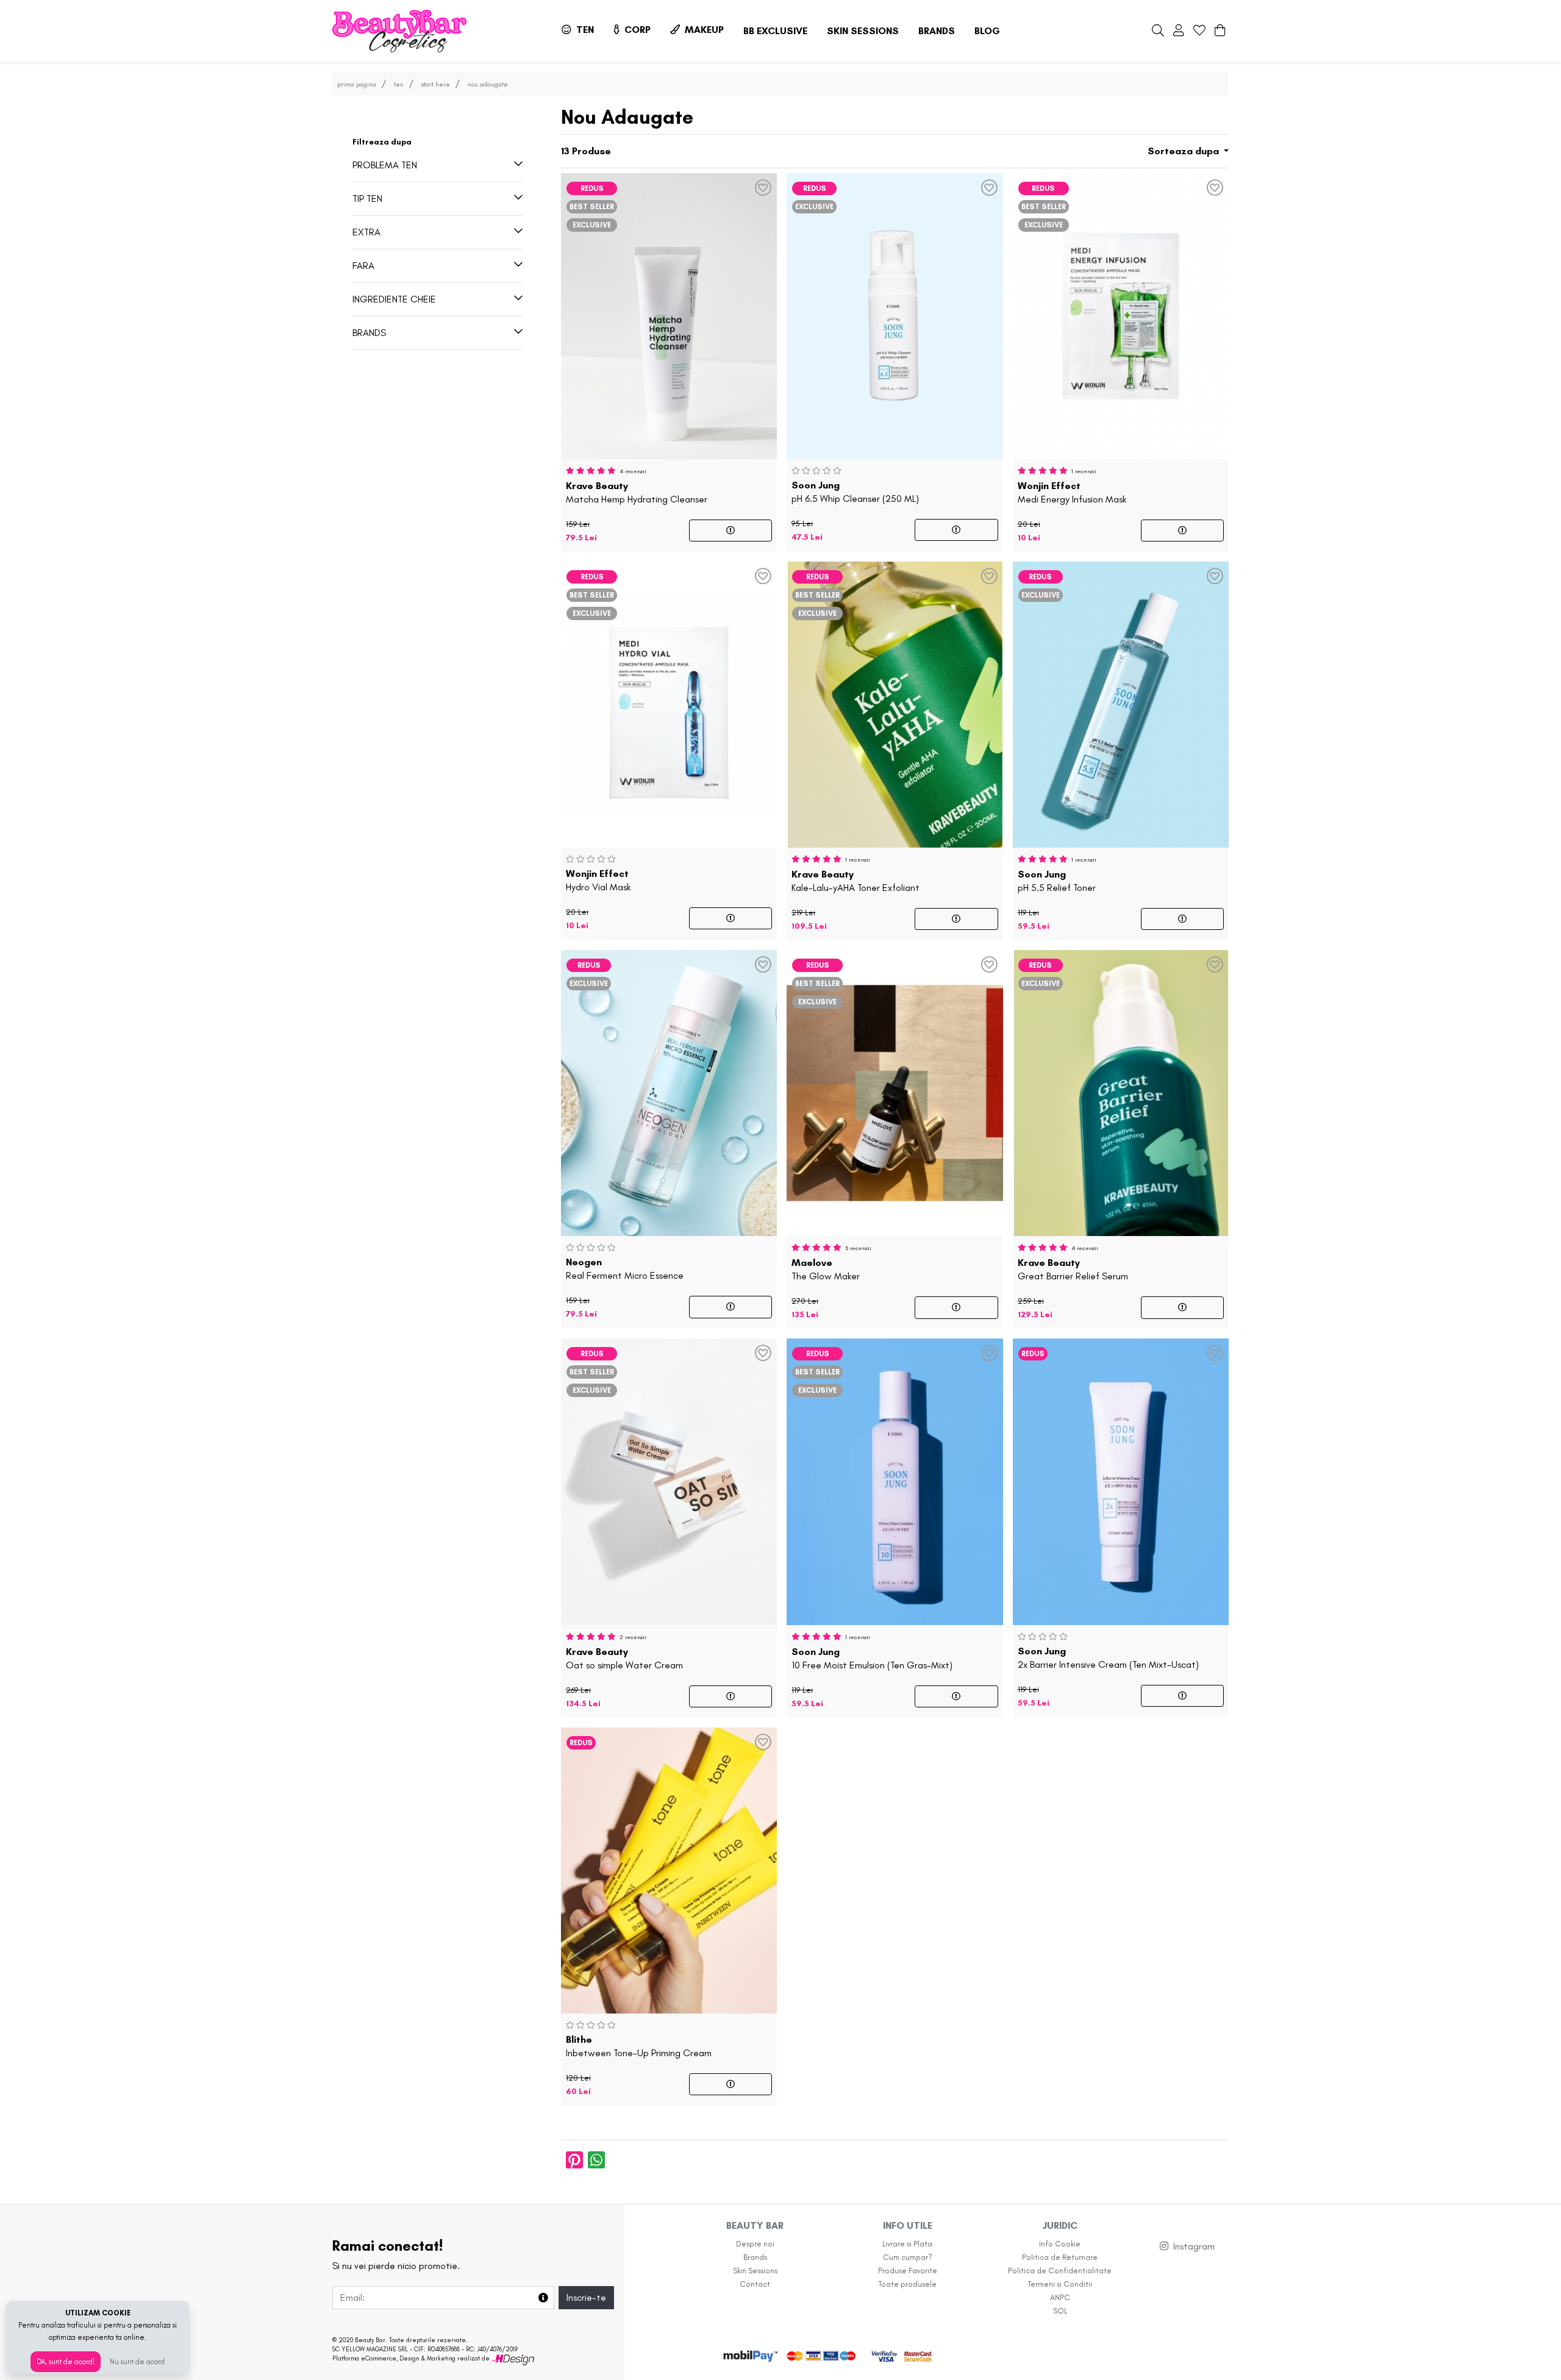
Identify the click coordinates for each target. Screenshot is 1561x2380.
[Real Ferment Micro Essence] (669, 1091)
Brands (937, 31)
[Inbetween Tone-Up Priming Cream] (669, 1868)
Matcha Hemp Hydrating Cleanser (637, 493)
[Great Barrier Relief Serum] (1121, 1091)
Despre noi (755, 2244)
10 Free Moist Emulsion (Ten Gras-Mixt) (872, 1659)
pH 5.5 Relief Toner (1057, 881)
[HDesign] (513, 2358)
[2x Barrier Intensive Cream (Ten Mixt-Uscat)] (1121, 1480)
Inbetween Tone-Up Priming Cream (639, 2046)
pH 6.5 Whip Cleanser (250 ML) (855, 492)
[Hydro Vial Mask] (669, 702)
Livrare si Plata (907, 2244)
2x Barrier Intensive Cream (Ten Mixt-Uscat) (1108, 1658)
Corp (636, 30)
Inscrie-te (586, 2297)
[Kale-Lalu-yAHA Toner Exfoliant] (895, 702)
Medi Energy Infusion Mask (1072, 493)
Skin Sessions (863, 31)
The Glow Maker (826, 1270)
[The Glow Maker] (895, 1091)
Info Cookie (1060, 2244)
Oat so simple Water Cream (624, 1659)
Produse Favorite (908, 2271)
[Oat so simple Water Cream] (669, 1480)
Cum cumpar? (908, 2257)
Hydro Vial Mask (598, 881)
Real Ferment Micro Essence (625, 1269)
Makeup (703, 30)
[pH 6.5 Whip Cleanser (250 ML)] (895, 314)
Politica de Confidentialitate (1060, 2271)
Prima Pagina (357, 84)
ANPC (1060, 2297)
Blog (987, 31)
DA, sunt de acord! (66, 2362)
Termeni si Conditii (1060, 2284)
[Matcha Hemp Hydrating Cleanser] (669, 314)
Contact (755, 2284)
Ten (584, 30)
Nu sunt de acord (137, 2362)
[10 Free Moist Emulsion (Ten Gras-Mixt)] (895, 1480)
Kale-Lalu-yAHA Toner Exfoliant (856, 881)
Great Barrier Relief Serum (1073, 1270)
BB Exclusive (775, 31)
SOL (1060, 2311)
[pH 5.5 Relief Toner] (1121, 702)
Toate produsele (908, 2284)
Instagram (1194, 2246)
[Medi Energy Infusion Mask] (1121, 314)
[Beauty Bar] (399, 31)
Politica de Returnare (1060, 2257)
